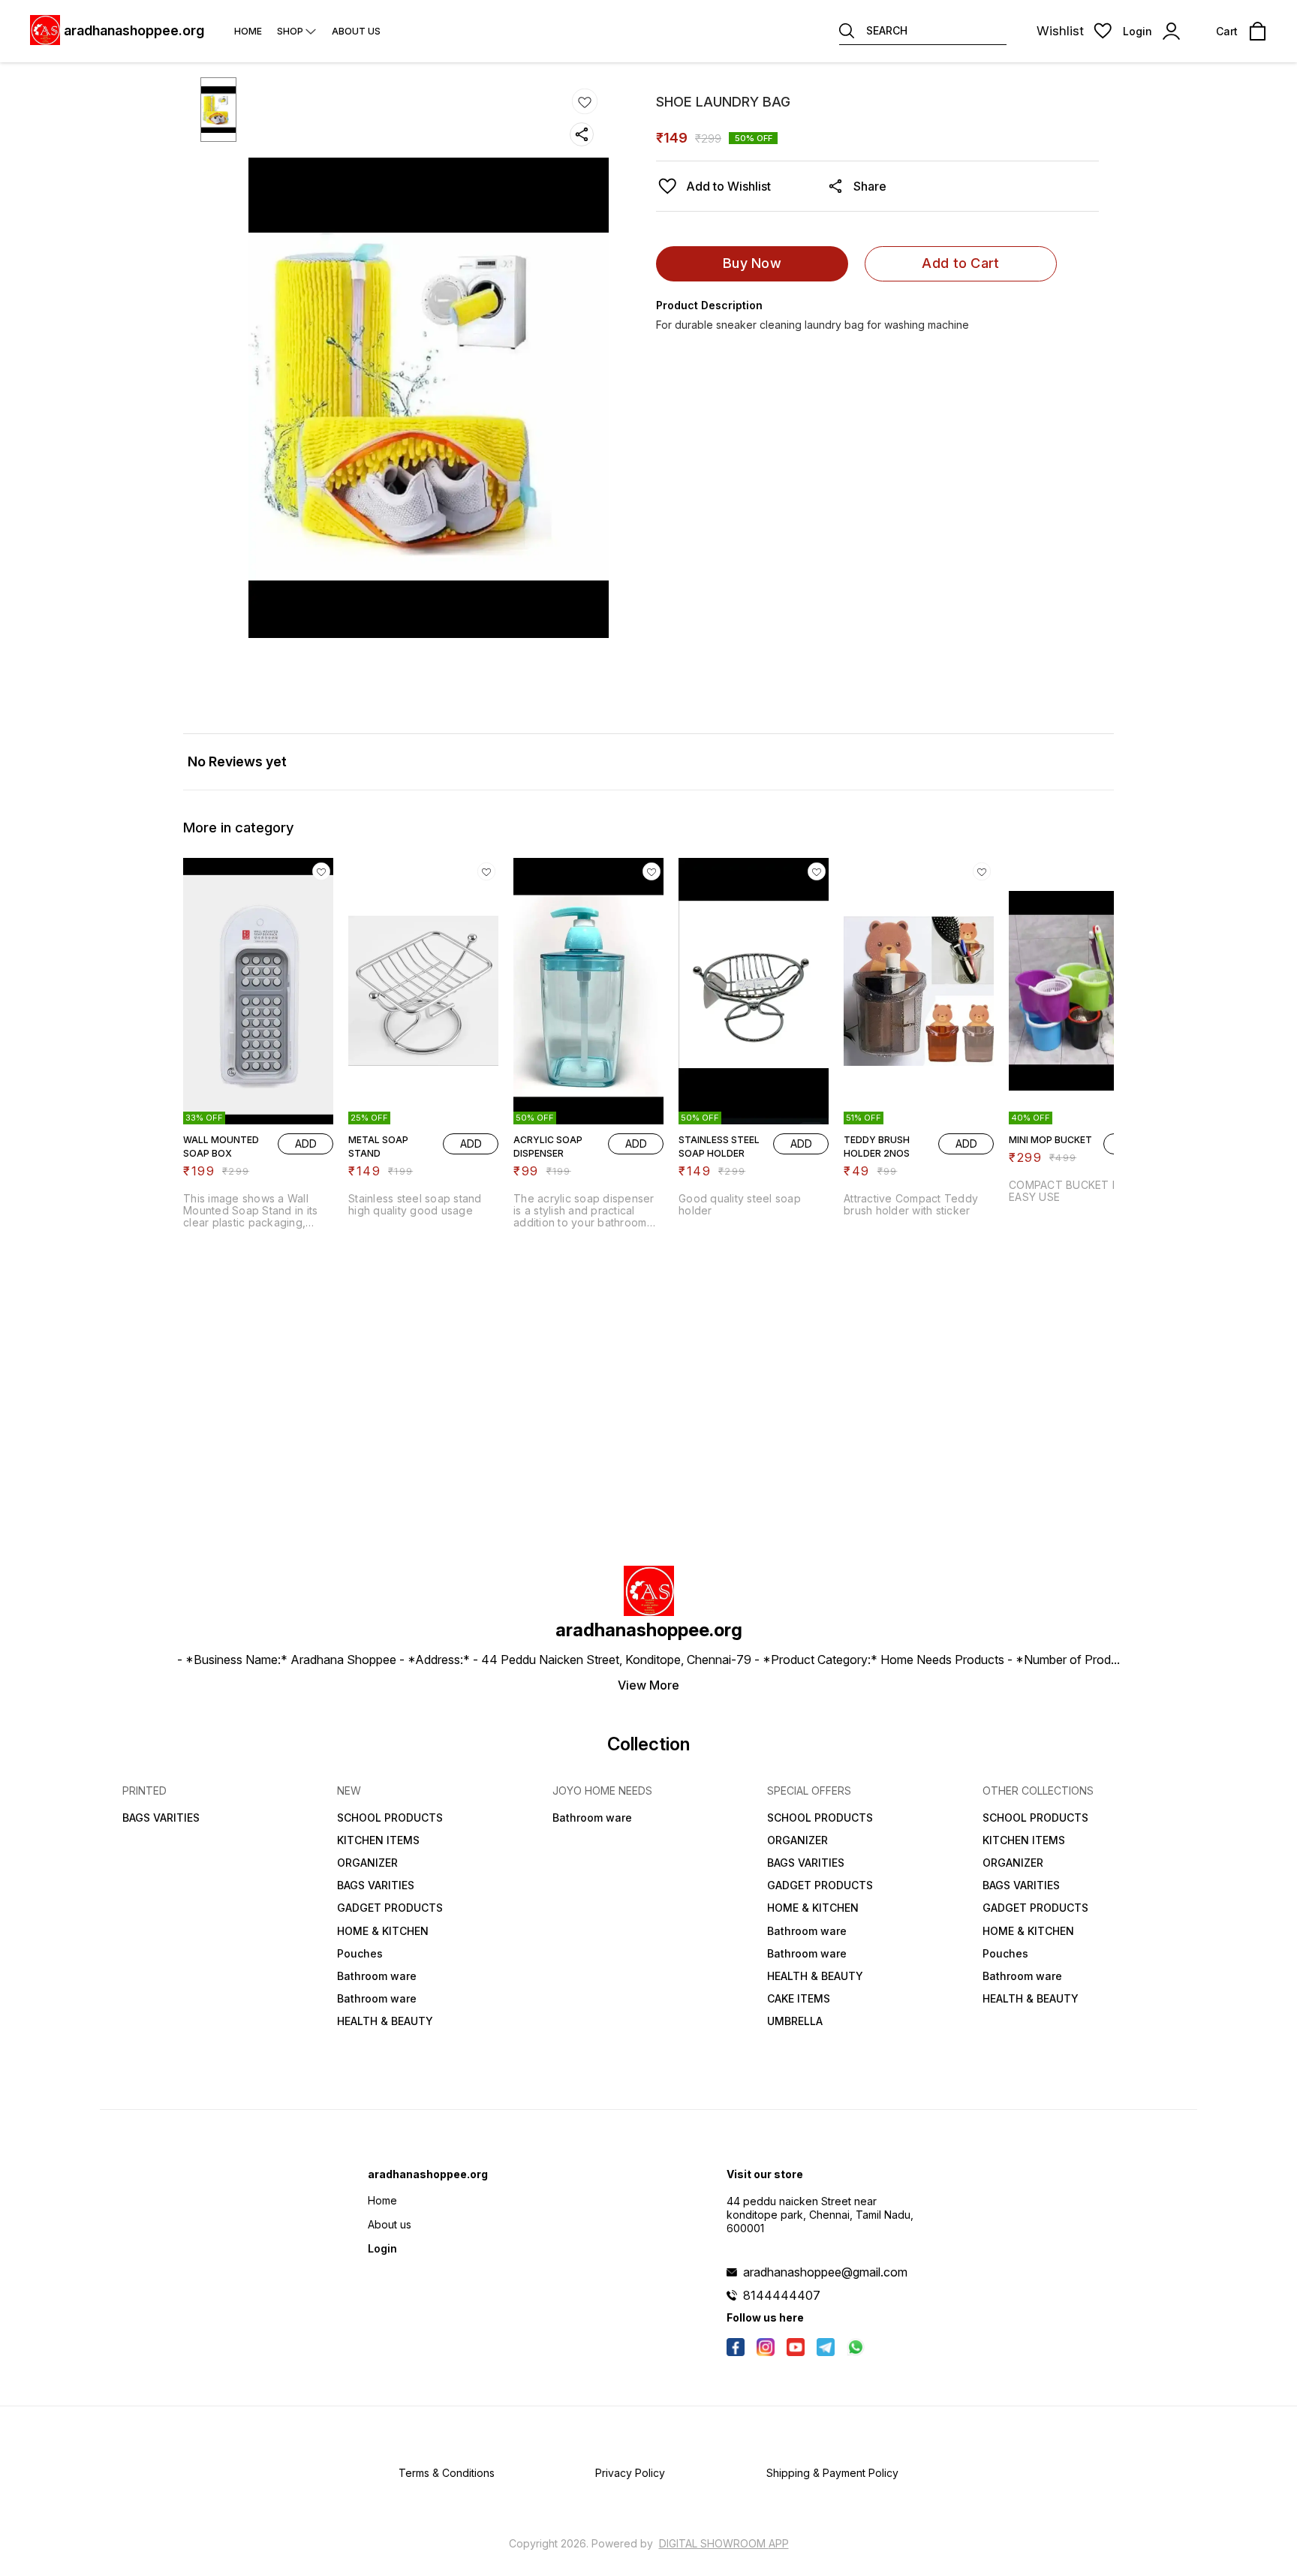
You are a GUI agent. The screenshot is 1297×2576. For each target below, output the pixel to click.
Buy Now (752, 263)
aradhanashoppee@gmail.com (825, 2272)
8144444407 (782, 2295)
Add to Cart (960, 263)
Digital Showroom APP (724, 2543)
